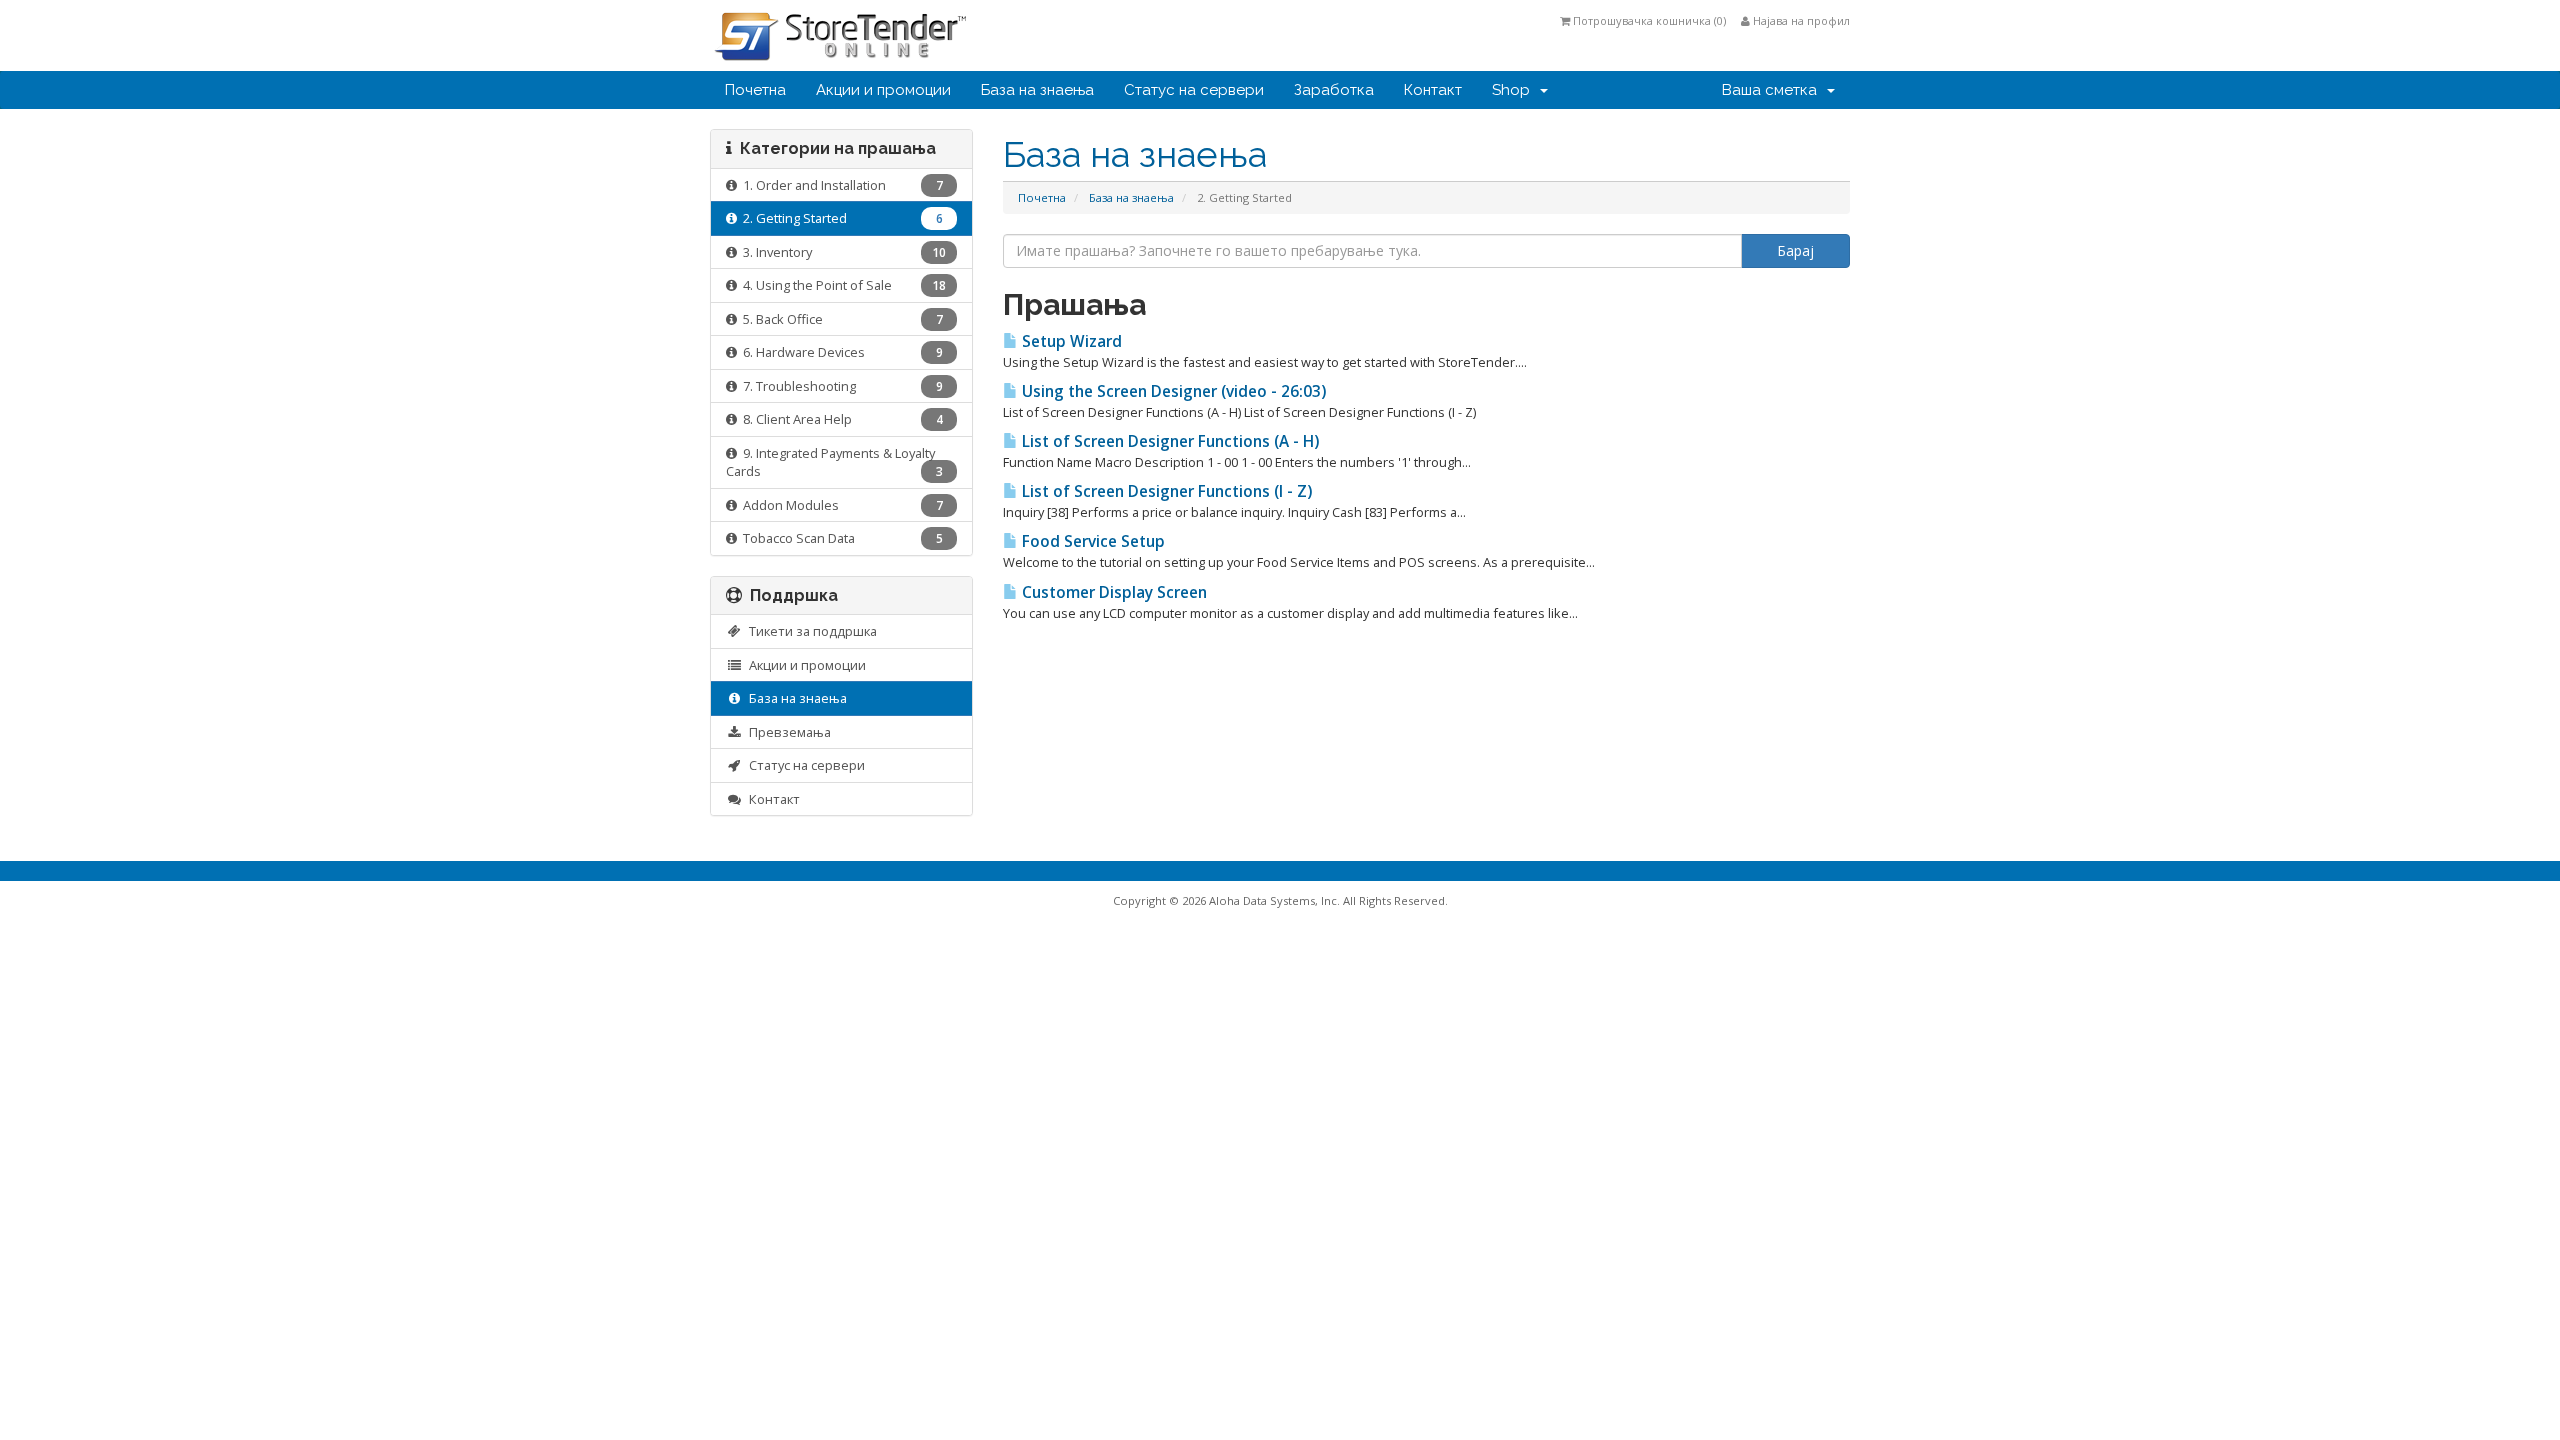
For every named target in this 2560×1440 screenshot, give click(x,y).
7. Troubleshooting (840, 386)
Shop (1515, 90)
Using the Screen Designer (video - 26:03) (1172, 391)
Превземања (787, 732)
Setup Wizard (1070, 341)
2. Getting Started (840, 218)
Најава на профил (1800, 20)
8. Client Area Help (840, 419)
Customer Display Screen (1112, 592)
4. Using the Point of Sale (841, 285)
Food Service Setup (1091, 541)
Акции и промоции (883, 90)
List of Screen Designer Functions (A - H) (1168, 441)
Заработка (1334, 90)
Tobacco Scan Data (840, 538)
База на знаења (1037, 90)
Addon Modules (840, 505)
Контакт (1433, 90)
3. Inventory (841, 252)
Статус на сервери (1194, 90)
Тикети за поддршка (810, 631)
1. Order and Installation (840, 185)
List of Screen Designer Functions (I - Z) (1165, 491)
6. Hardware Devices (840, 352)
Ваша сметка (1773, 90)
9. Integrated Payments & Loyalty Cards (834, 462)
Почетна (755, 90)
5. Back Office (840, 319)
